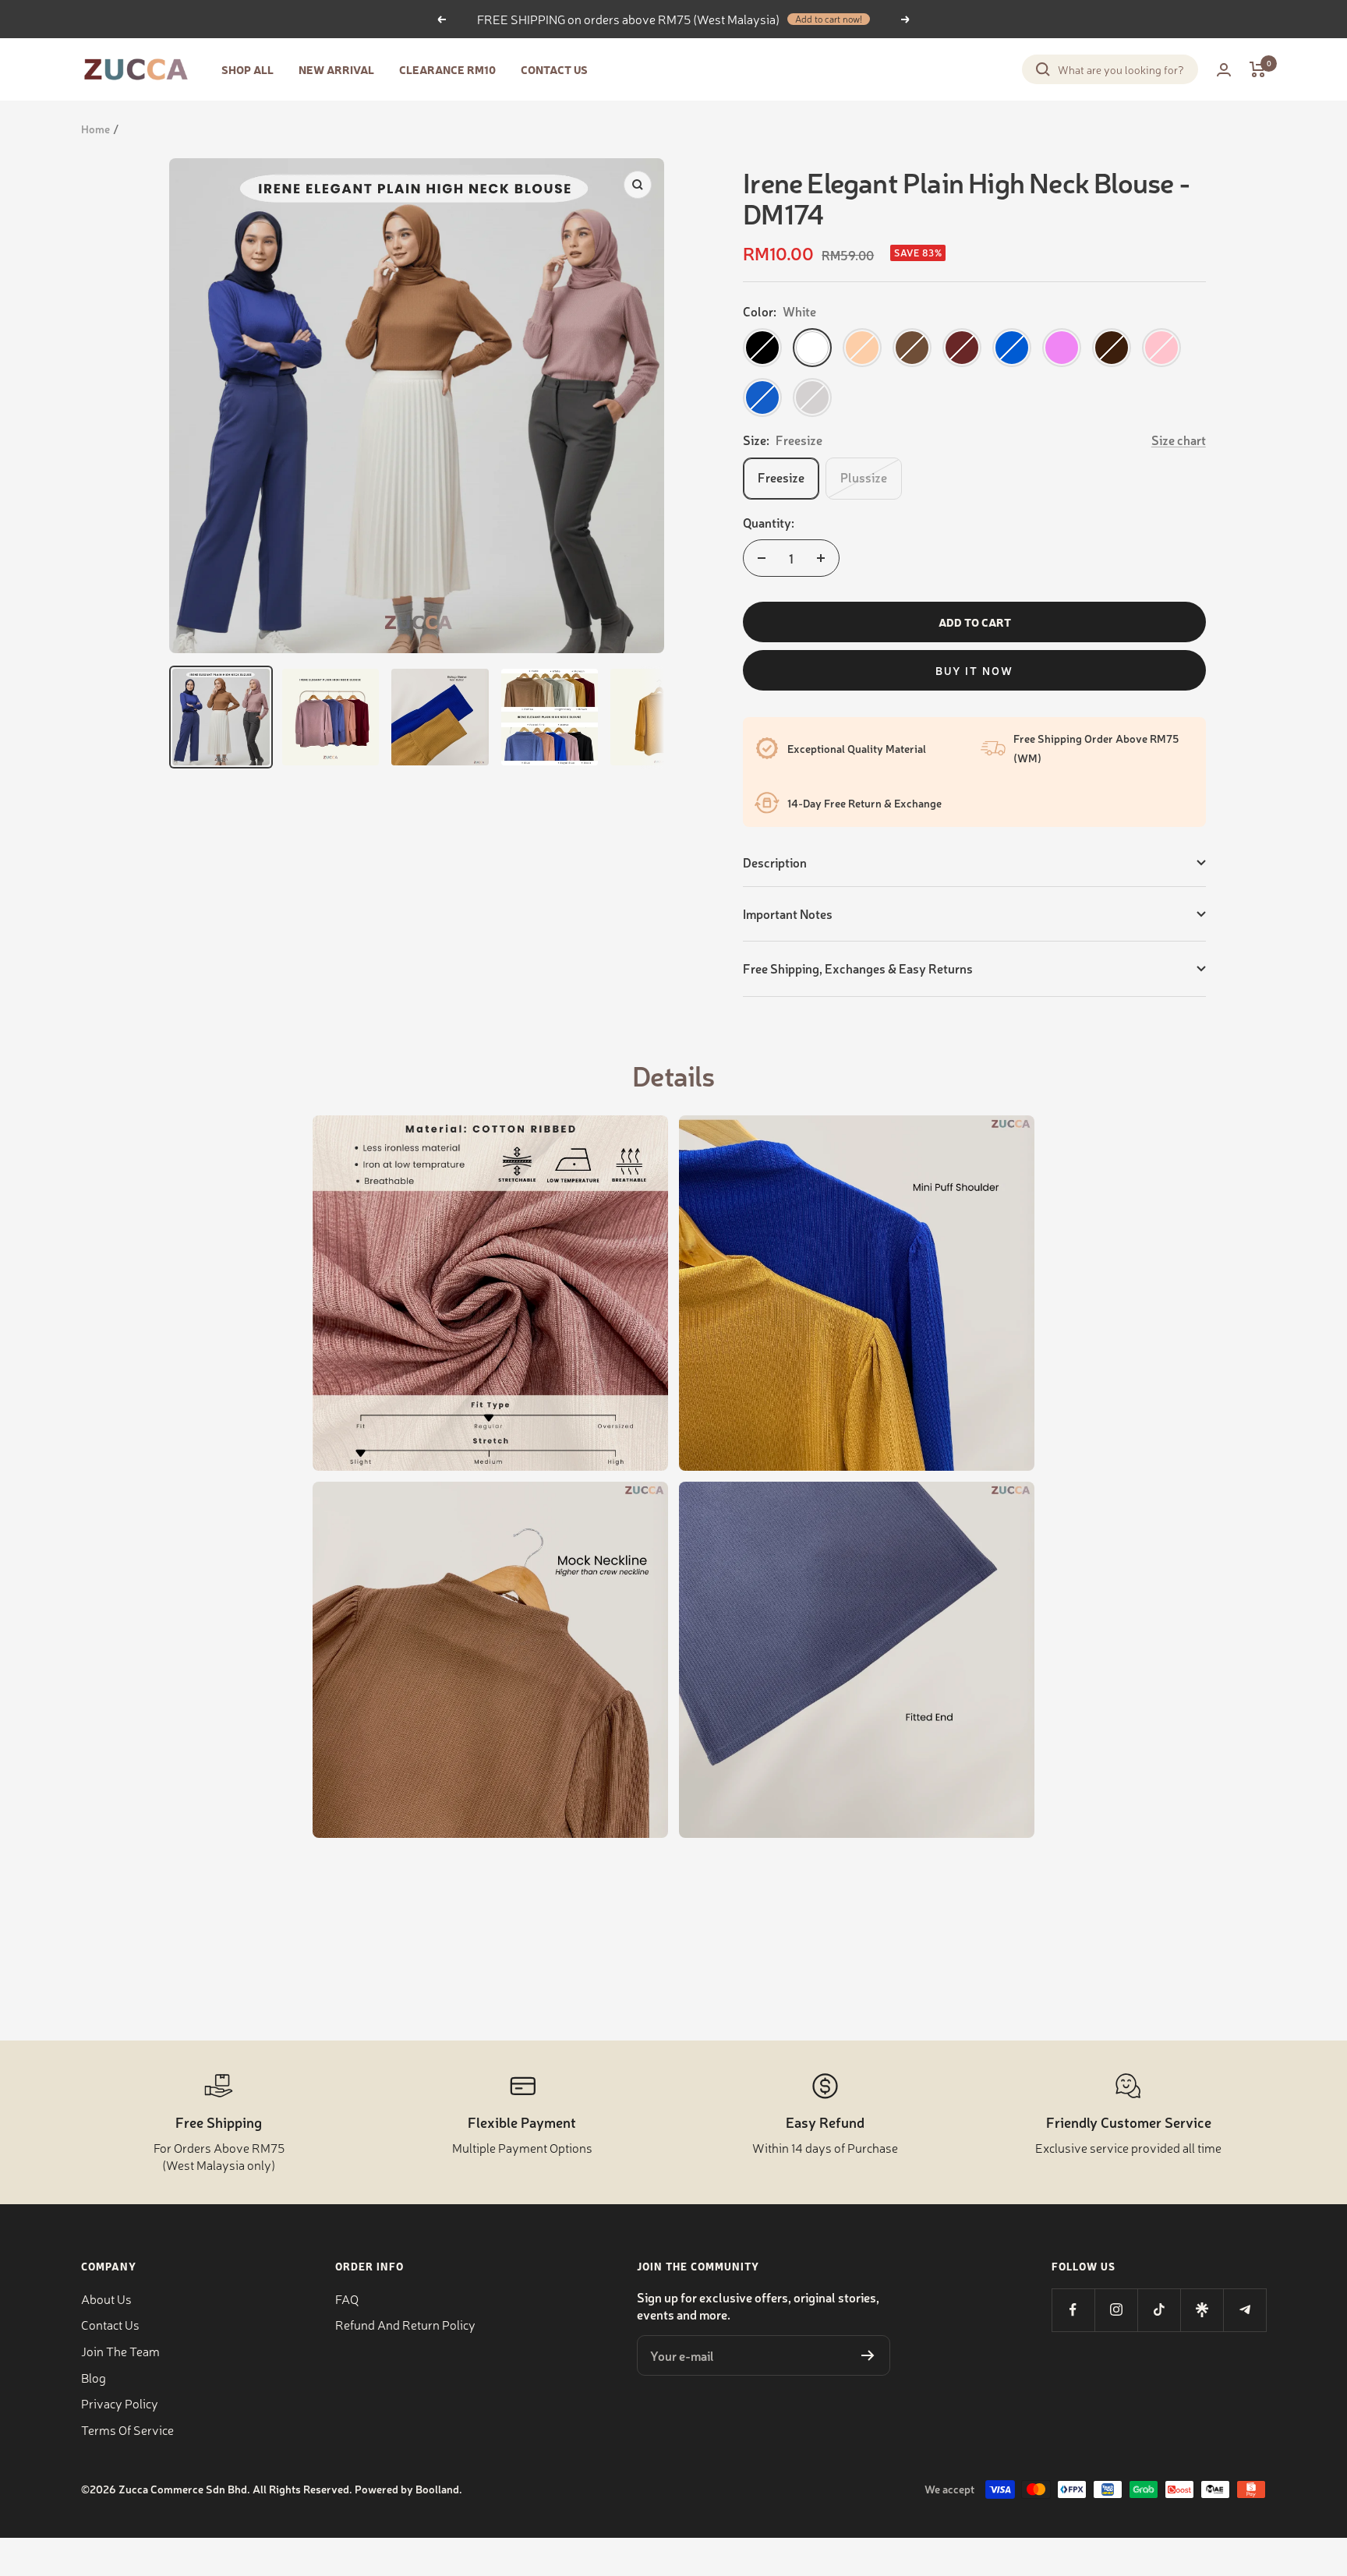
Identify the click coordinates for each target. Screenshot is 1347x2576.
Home (95, 129)
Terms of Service (127, 2429)
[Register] (868, 2355)
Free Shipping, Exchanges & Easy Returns (858, 968)
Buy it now (974, 670)
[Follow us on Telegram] (1244, 2310)
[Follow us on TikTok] (1159, 2310)
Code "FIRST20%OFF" (775, 19)
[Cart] (1258, 69)
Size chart (1179, 440)
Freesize (781, 477)
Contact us (110, 2324)
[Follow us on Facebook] (1073, 2310)
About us (106, 2299)
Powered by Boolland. (408, 2489)
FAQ (347, 2299)
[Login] (1224, 70)
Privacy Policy (120, 2403)
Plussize (864, 477)
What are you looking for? (1121, 69)
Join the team (120, 2351)
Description (775, 862)
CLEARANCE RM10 (447, 69)
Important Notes (788, 913)
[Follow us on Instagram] (1116, 2310)
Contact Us (554, 69)
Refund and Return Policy (405, 2324)
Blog (94, 2377)
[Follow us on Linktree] (1202, 2310)
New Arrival (336, 69)
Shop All (247, 69)
